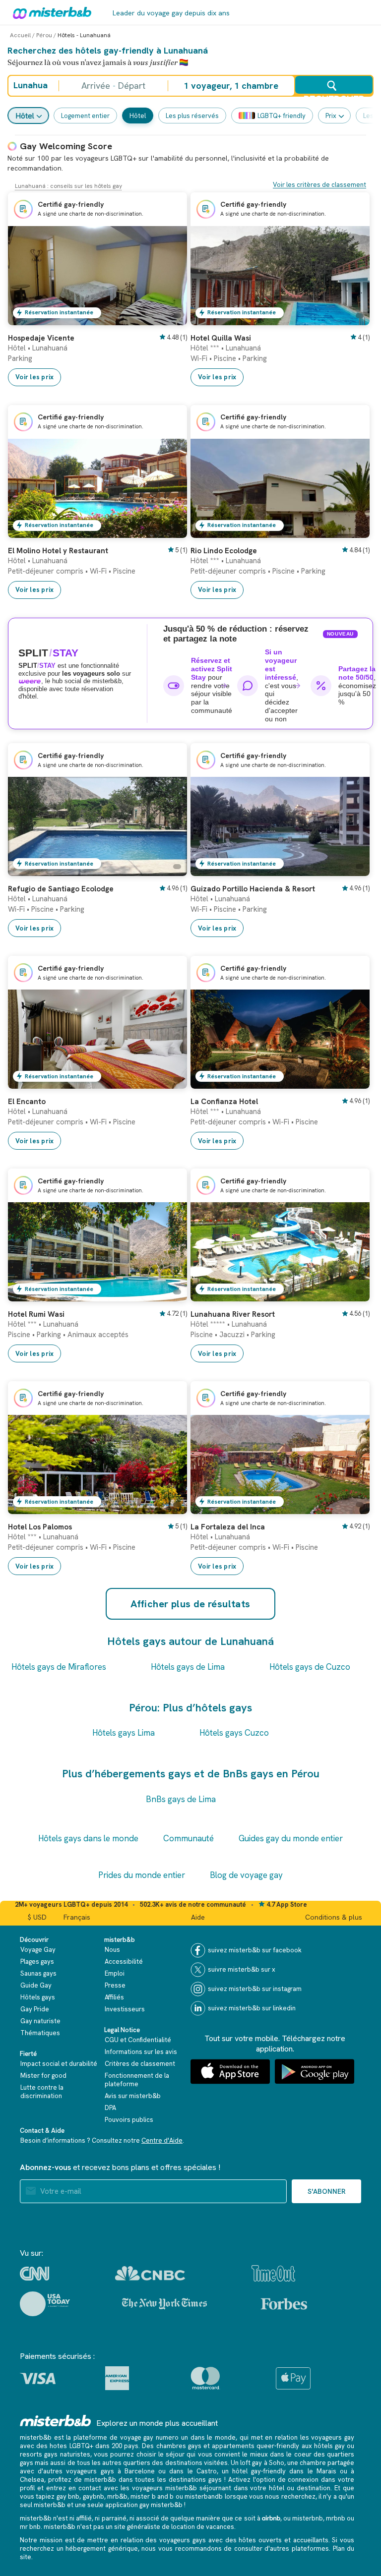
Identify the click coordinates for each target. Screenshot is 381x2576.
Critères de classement (140, 2064)
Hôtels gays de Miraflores (59, 1667)
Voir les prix (34, 377)
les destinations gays (190, 2480)
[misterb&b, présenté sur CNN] (34, 2274)
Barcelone (140, 2471)
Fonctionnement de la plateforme (137, 2080)
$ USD (37, 1917)
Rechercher (334, 94)
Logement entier (85, 116)
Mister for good (43, 2076)
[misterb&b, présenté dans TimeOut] (273, 2273)
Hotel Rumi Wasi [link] (36, 1314)
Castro (207, 2471)
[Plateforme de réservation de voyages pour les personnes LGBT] (56, 2421)
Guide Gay (36, 1985)
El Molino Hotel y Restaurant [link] (58, 551)
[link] (170, 318)
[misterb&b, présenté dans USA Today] (45, 2304)
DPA (110, 2108)
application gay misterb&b (144, 2505)
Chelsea (32, 2480)
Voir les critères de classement (319, 185)
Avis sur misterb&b (133, 2096)
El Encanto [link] (27, 1102)
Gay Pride (35, 2009)
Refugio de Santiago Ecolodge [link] (61, 889)
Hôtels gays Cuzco (234, 1733)
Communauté (189, 1838)
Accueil (20, 35)
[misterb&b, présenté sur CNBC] (150, 2273)
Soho (277, 2463)
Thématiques (40, 2033)
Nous (112, 1950)
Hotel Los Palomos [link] (40, 1527)
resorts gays (39, 2454)
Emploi (115, 1973)
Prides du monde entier (142, 1875)
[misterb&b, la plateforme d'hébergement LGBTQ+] (50, 12)
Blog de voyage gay (246, 1875)
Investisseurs (125, 2009)
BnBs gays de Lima (181, 1799)
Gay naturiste (40, 2021)
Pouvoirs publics (129, 2120)
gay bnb (68, 2496)
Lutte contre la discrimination (42, 2092)
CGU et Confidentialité (138, 2040)
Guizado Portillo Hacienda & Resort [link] (253, 889)
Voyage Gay (38, 1950)
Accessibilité (124, 1961)
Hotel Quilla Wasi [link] (221, 338)
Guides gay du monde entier (291, 1838)
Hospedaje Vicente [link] (41, 338)
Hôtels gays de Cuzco (310, 1667)
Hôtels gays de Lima (188, 1667)
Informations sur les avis (141, 2052)
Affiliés (114, 1997)
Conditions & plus (334, 1917)
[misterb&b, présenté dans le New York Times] (164, 2304)
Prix (331, 116)
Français (77, 1917)
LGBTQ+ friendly (282, 116)
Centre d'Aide (162, 2140)
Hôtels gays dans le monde (88, 1838)
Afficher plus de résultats (190, 1604)
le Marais (322, 2471)
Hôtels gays (38, 1997)
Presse (115, 1985)
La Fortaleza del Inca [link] (228, 1527)
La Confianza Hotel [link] (224, 1102)
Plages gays (37, 1961)
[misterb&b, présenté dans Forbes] (284, 2304)
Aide (198, 1917)
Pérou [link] (44, 35)
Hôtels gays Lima (124, 1733)
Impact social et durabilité (59, 2064)
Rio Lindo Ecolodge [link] (224, 551)
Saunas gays (38, 1973)
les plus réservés (192, 116)
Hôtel (25, 116)
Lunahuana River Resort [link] (233, 1314)
